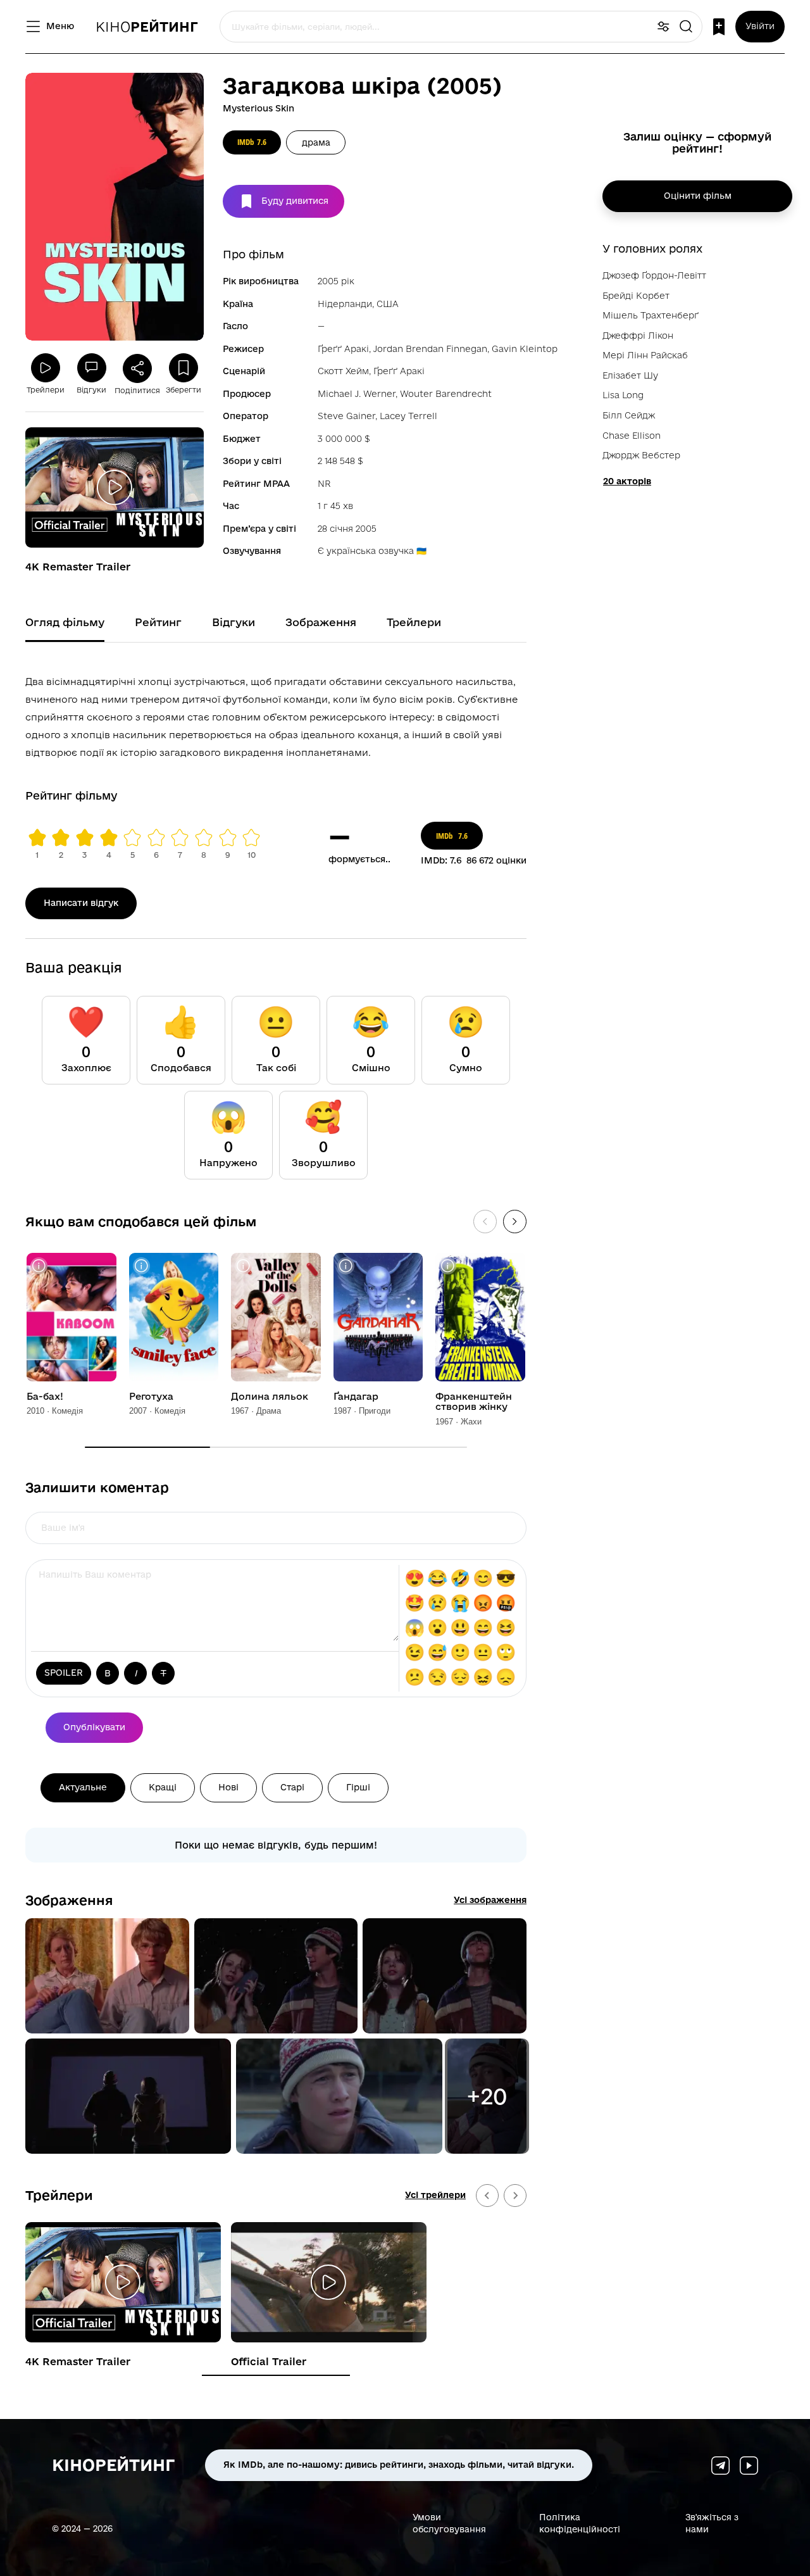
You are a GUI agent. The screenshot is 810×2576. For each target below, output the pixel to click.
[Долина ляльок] (276, 1317)
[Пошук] (686, 27)
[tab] (276, 2375)
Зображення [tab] (321, 622)
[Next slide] (515, 2196)
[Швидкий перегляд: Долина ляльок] (243, 1266)
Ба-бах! (45, 1397)
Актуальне (83, 1787)
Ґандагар (356, 1397)
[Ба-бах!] (72, 1317)
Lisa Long (623, 395)
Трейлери (59, 2195)
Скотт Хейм (343, 371)
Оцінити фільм (698, 196)
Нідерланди (345, 304)
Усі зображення (490, 1900)
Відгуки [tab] (234, 622)
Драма (316, 142)
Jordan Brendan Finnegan (430, 349)
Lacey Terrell (408, 416)
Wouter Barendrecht (446, 394)
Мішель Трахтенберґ (651, 315)
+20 (487, 2096)
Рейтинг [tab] (158, 622)
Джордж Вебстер (641, 455)
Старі (292, 1787)
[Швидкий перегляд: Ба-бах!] (39, 1266)
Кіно (147, 27)
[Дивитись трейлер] (115, 487)
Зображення (69, 1900)
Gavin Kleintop (525, 349)
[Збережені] (719, 27)
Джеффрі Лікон (638, 336)
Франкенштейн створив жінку (474, 1402)
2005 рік (336, 281)
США (388, 304)
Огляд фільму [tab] (65, 622)
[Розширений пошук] (663, 27)
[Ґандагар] (378, 1317)
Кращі (163, 1787)
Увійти (760, 26)
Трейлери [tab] (414, 622)
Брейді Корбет (636, 296)
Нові (228, 1787)
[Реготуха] (174, 1317)
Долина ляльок (270, 1397)
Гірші (358, 1787)
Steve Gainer (346, 416)
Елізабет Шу (630, 375)
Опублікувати (94, 1727)
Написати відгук (81, 903)
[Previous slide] (487, 2196)
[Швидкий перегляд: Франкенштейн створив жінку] (448, 1266)
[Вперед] (515, 1222)
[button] (107, 1976)
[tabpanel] (276, 715)
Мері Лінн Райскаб (645, 355)
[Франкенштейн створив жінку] (480, 1317)
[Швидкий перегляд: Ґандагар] (346, 1266)
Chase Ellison (632, 436)
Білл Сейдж (629, 415)
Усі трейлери (435, 2195)
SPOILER (64, 1673)
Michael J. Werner (357, 394)
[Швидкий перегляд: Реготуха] (141, 1266)
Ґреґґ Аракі (343, 349)
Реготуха (151, 1397)
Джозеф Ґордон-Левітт (654, 275)
